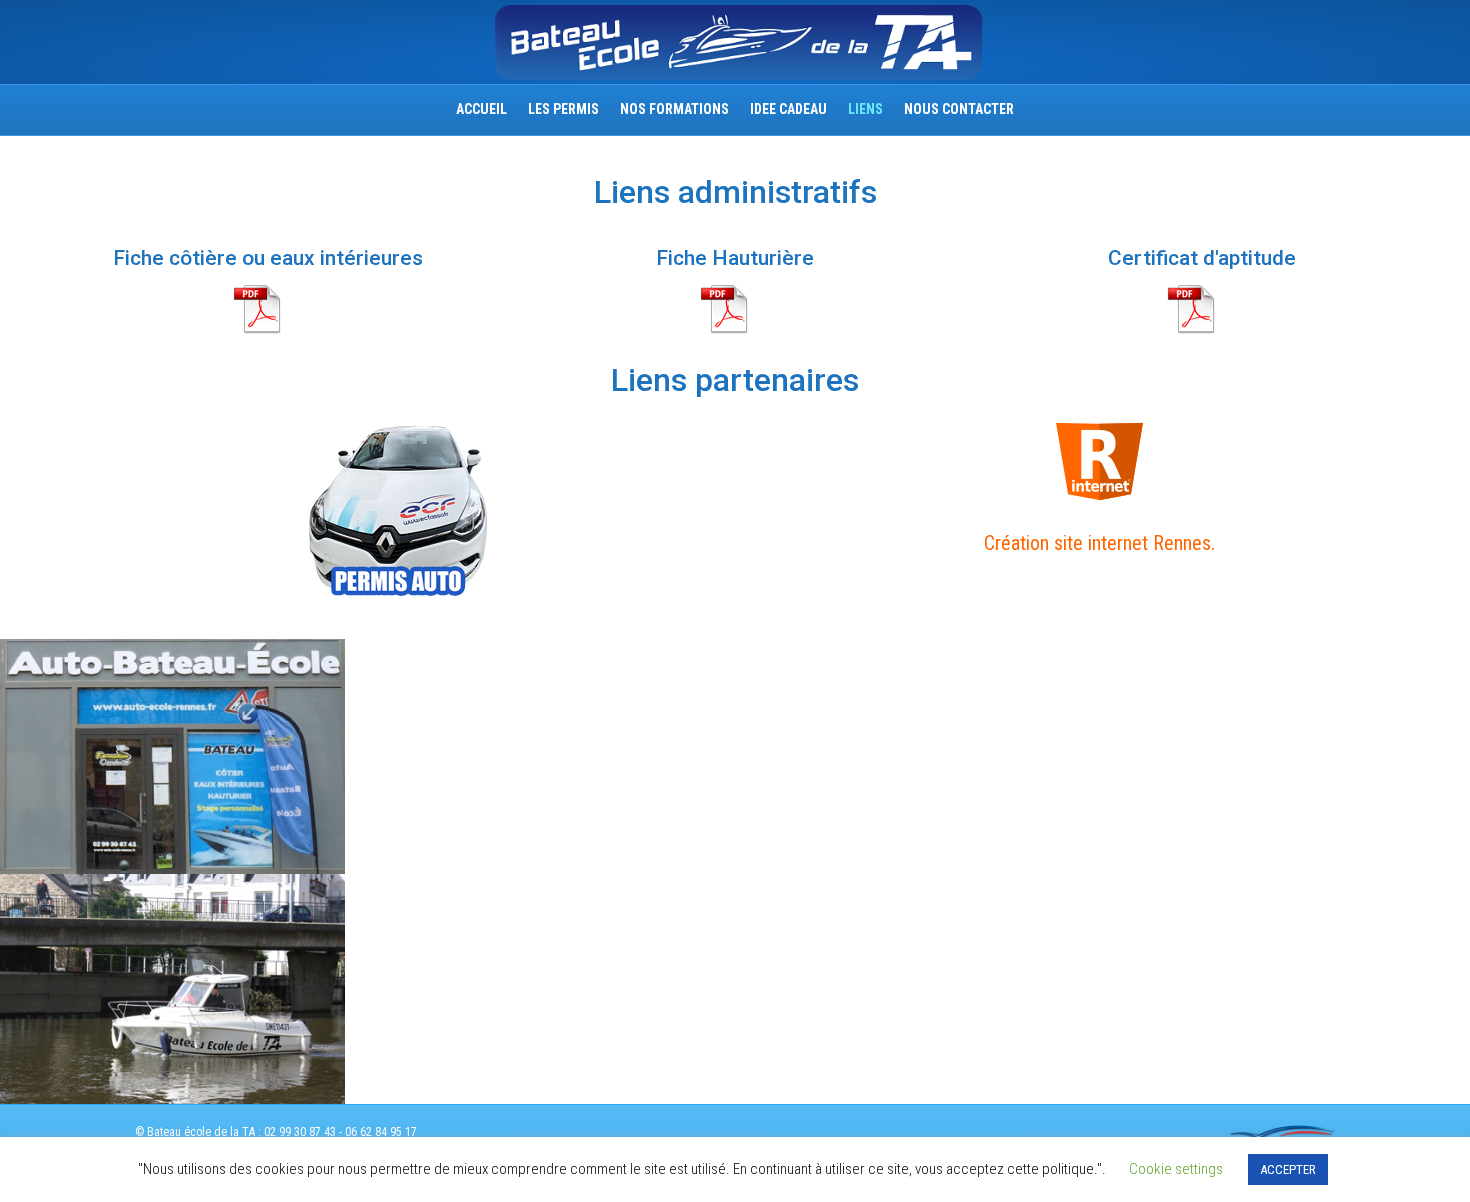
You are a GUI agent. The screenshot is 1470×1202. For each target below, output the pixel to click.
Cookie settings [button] (1176, 1169)
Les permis (563, 109)
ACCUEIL (481, 109)
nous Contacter (959, 109)
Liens (865, 109)
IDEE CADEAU (788, 109)
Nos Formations (674, 109)
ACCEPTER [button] (1288, 1169)
